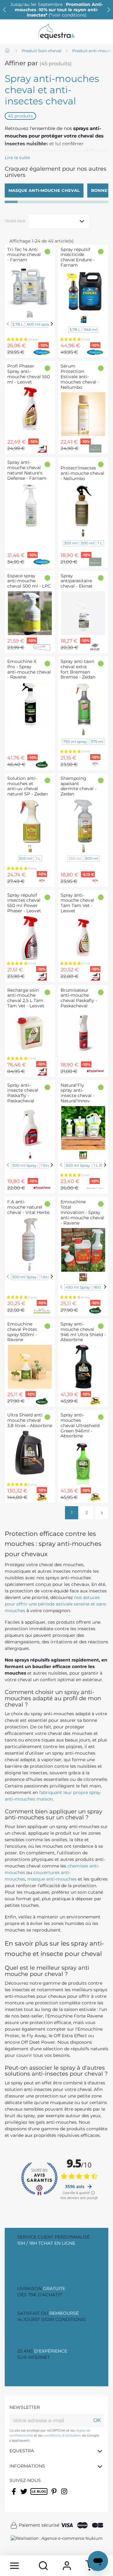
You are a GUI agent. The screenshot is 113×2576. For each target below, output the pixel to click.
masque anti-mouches (52, 1879)
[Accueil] (8, 51)
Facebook (14, 2495)
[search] (43, 2566)
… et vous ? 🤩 (58, 10)
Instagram (65, 2495)
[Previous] (8, 324)
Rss (34, 2495)
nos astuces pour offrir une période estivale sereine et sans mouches (55, 1604)
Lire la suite (17, 158)
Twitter (24, 2495)
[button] (109, 10)
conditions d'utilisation (62, 2436)
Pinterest (55, 2495)
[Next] (52, 324)
